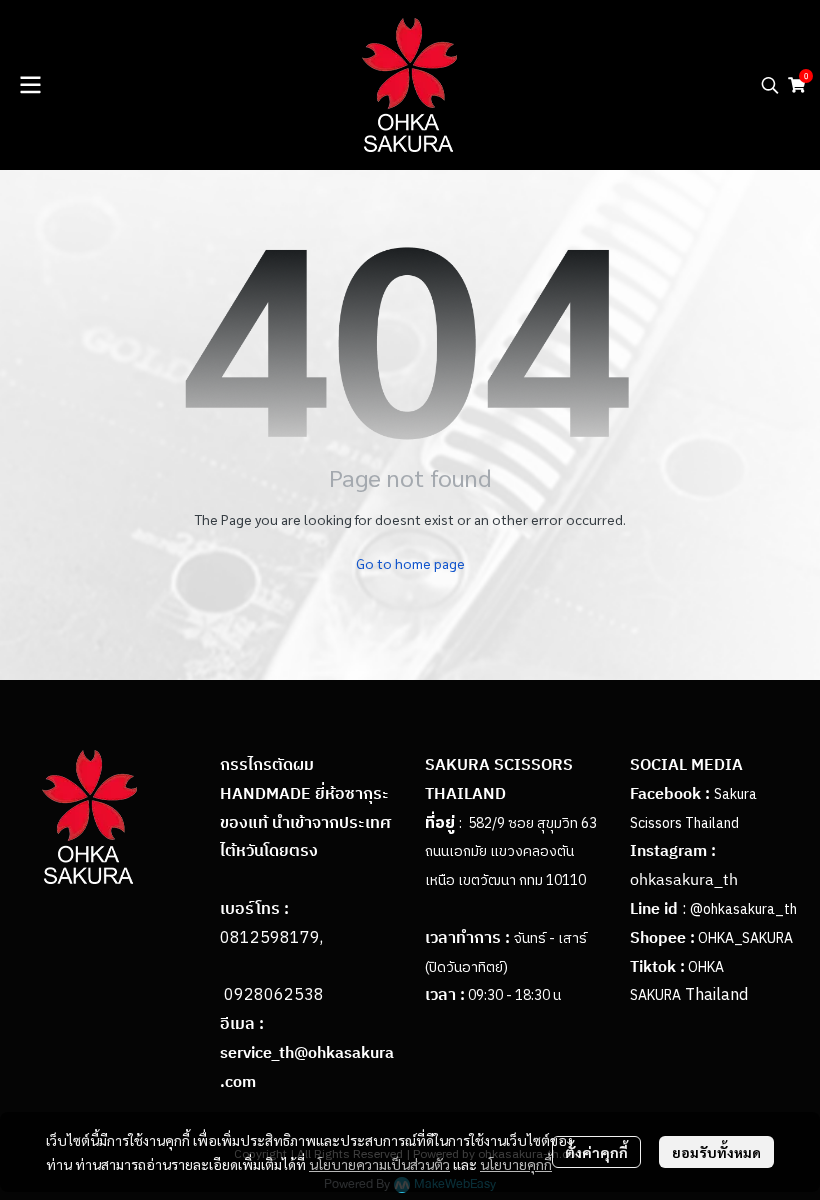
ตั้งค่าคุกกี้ (596, 1152)
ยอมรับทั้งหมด (716, 1152)
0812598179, (271, 938)
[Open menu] (30, 85)
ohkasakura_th (684, 880)
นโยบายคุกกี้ (516, 1164)
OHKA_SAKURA (745, 938)
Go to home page (410, 563)
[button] (770, 85)
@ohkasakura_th (743, 909)
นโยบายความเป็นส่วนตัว (379, 1164)
